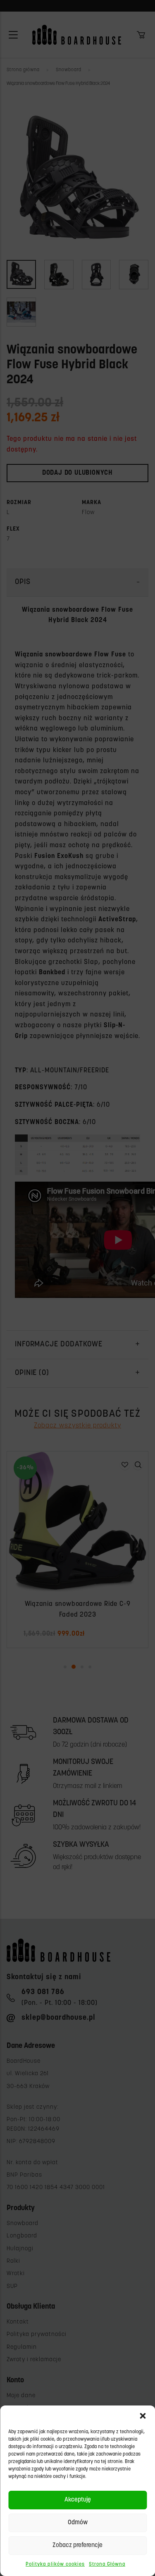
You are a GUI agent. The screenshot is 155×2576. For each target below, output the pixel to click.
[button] (143, 2416)
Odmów (78, 2523)
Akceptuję (78, 2500)
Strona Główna (107, 2564)
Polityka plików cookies (55, 2564)
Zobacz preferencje (77, 2546)
